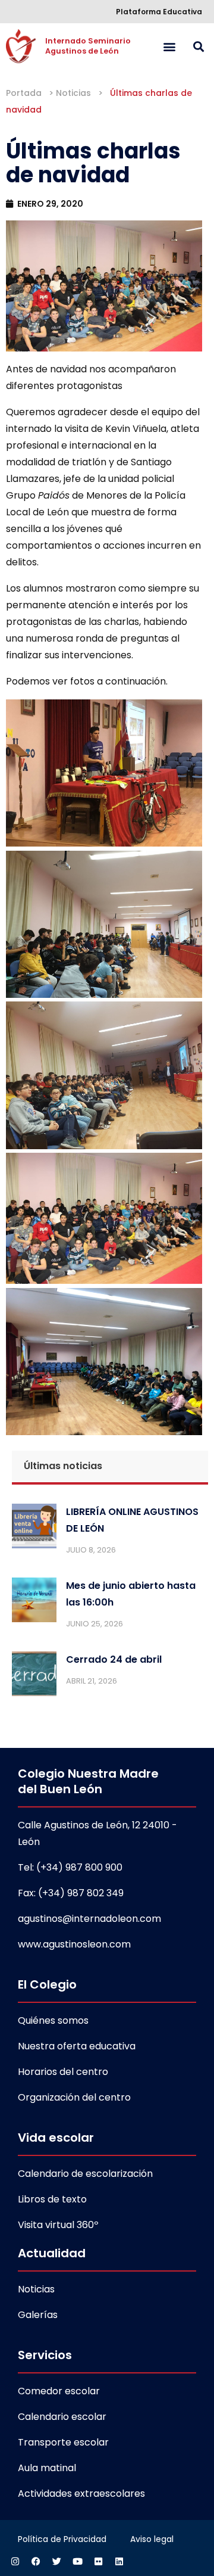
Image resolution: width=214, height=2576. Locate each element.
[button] (169, 46)
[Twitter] (56, 2561)
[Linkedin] (119, 2561)
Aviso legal (152, 2539)
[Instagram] (15, 2561)
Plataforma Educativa (159, 12)
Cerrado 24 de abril (114, 1659)
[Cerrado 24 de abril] (34, 1676)
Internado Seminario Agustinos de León (89, 46)
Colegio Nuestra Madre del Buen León (88, 1781)
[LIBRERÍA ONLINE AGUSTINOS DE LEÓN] (34, 1529)
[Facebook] (36, 2561)
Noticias (73, 93)
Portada (24, 93)
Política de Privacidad (62, 2539)
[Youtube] (77, 2561)
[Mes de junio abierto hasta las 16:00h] (34, 1603)
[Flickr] (98, 2561)
